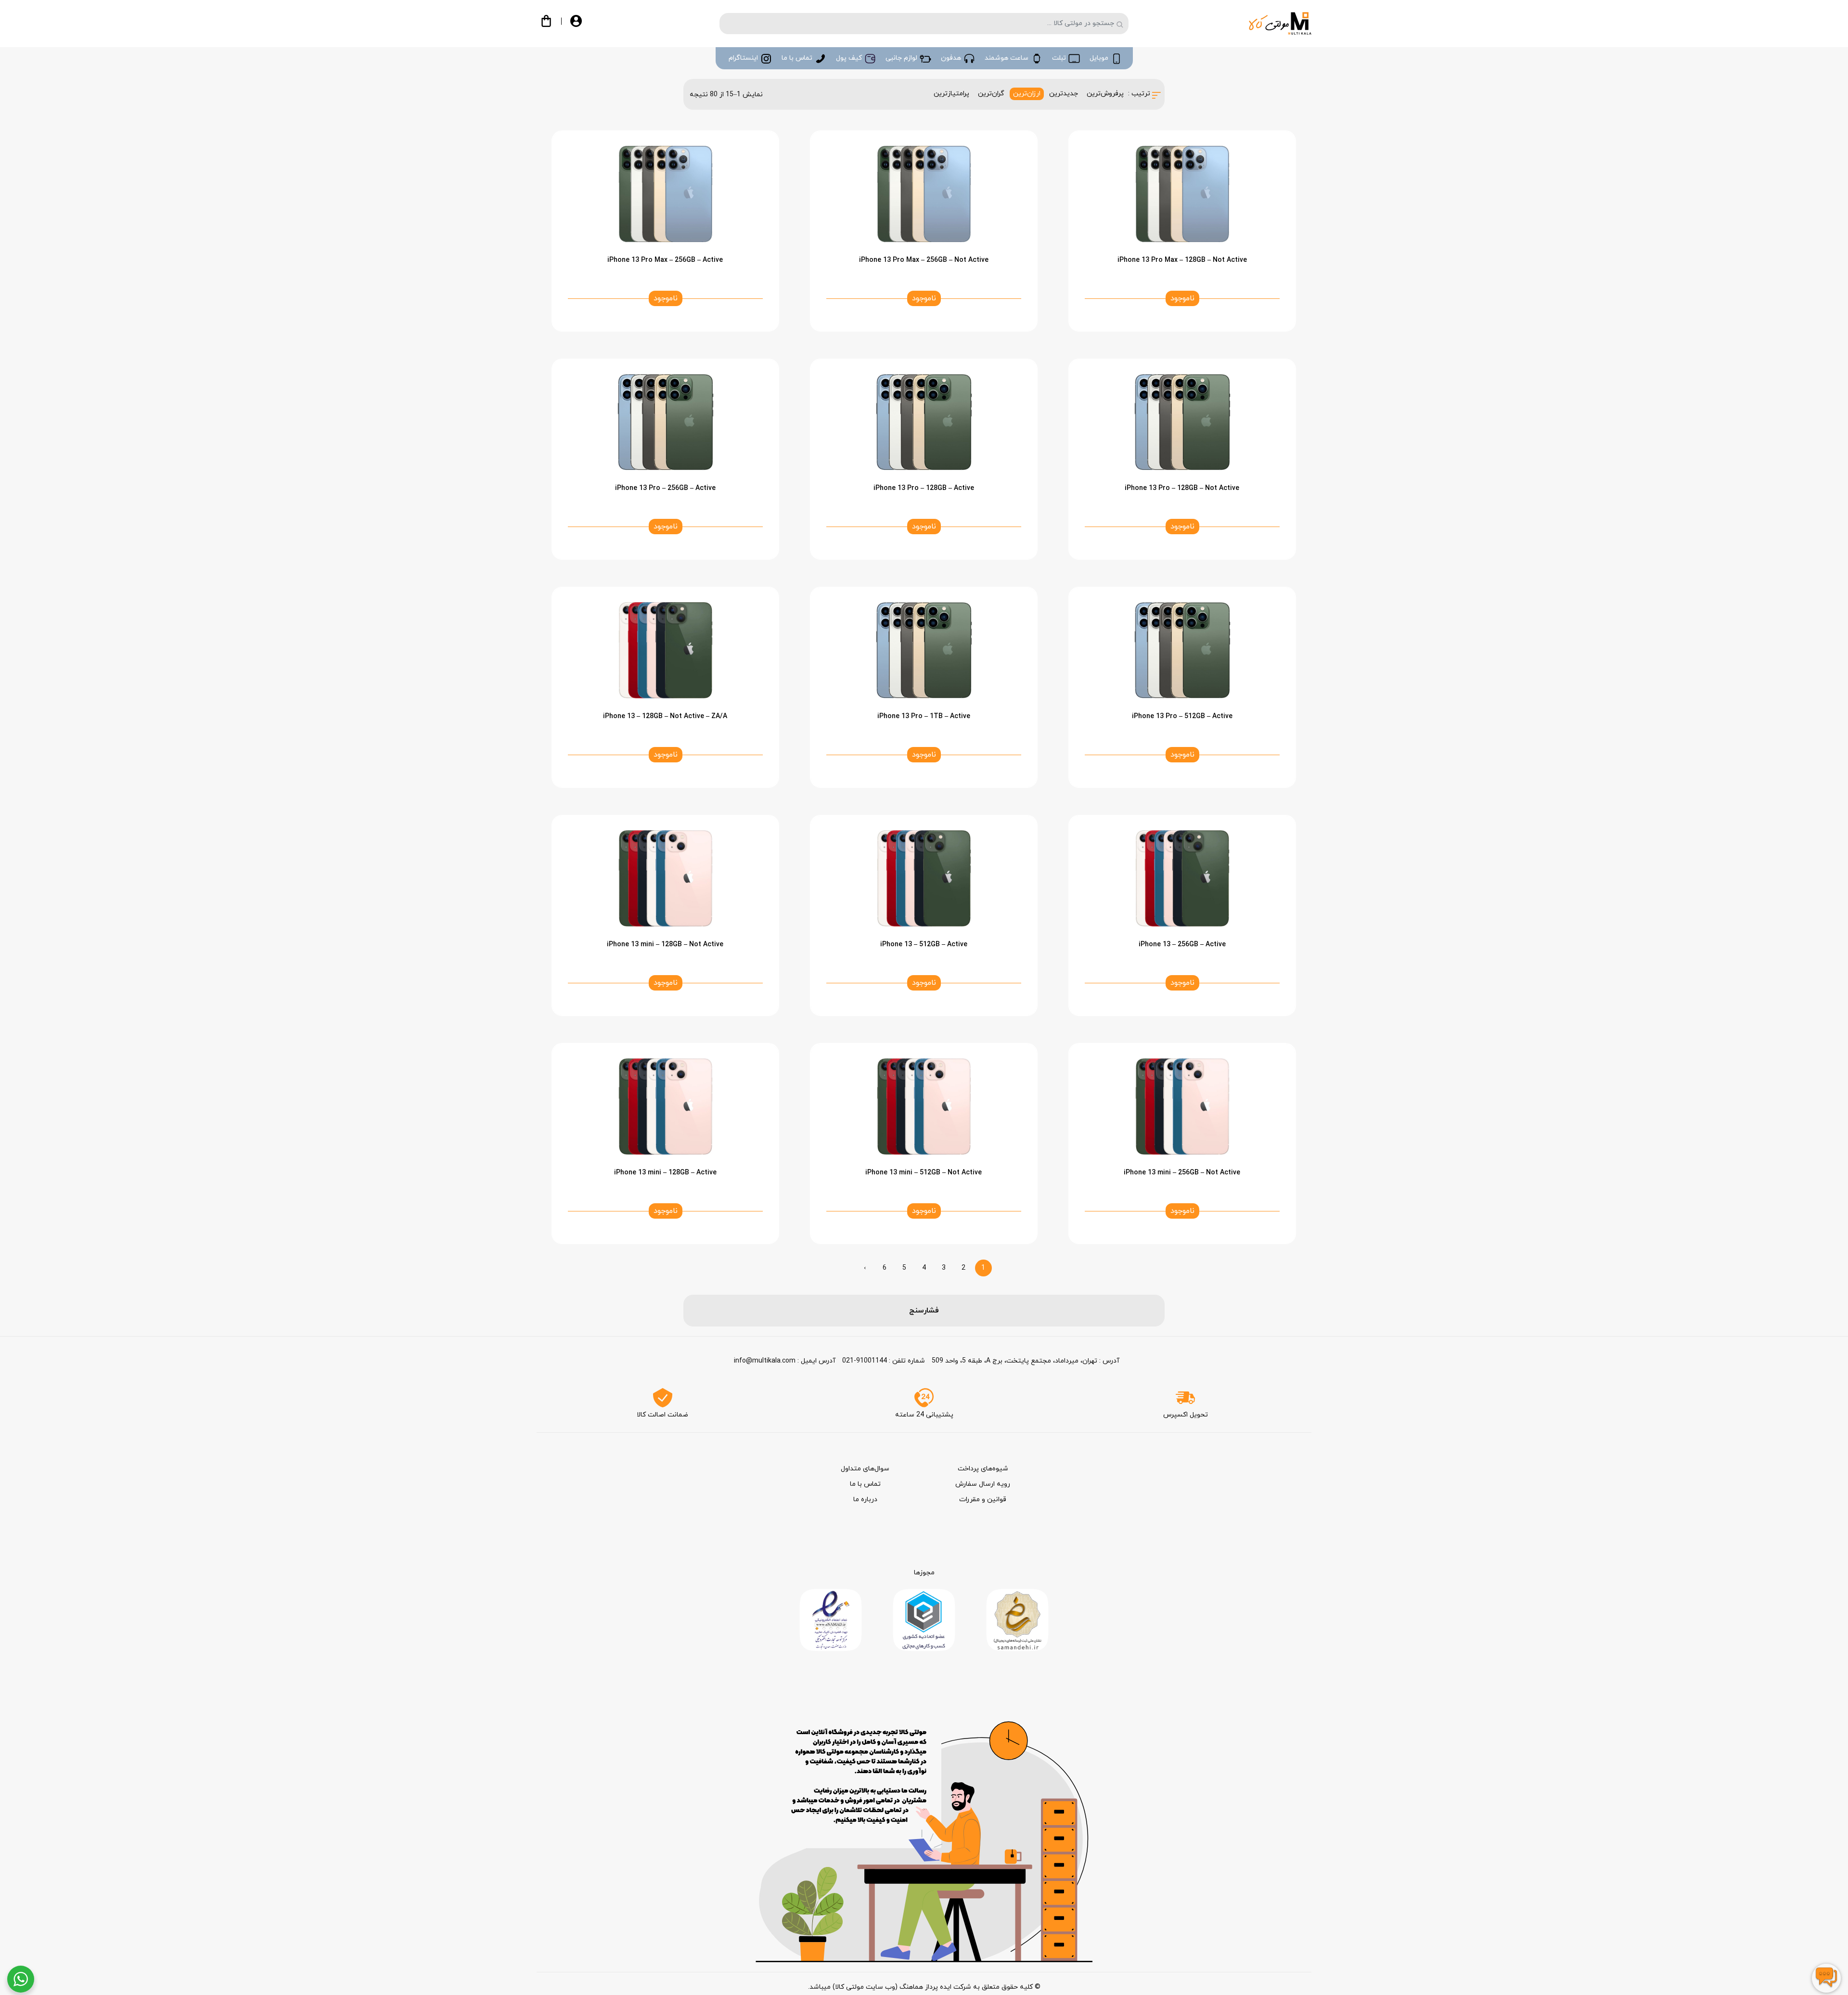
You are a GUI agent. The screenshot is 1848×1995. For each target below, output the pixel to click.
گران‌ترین (991, 94)
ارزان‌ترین (1027, 94)
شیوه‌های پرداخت (983, 1469)
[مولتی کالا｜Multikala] (1280, 23)
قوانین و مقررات (983, 1499)
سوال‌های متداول (865, 1469)
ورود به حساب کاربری (584, 25)
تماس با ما (865, 1484)
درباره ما (865, 1499)
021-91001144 (865, 1361)
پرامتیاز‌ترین (951, 94)
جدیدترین (1064, 94)
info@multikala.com (765, 1361)
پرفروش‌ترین (1105, 94)
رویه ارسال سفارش (983, 1484)
